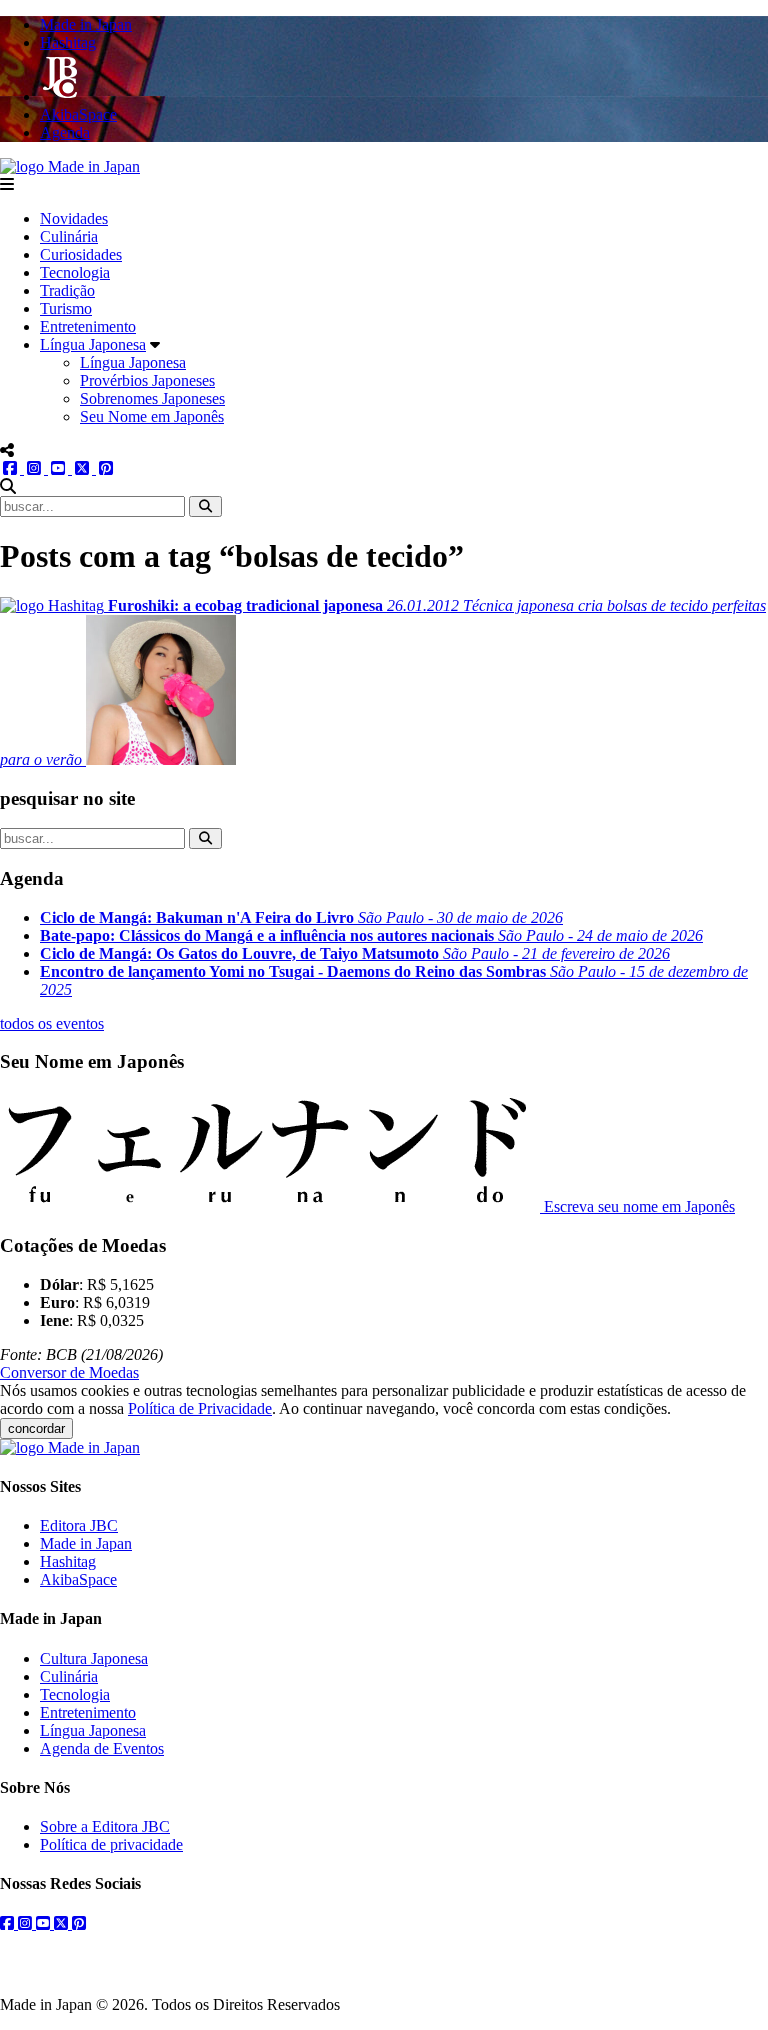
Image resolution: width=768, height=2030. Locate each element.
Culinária (69, 236)
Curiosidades (81, 254)
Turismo (66, 308)
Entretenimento (88, 326)
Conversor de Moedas (69, 1372)
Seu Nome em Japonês (152, 416)
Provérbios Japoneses (147, 380)
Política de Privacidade (200, 1408)
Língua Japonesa (93, 344)
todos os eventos (52, 1023)
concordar (36, 1428)
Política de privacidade (111, 1844)
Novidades (74, 218)
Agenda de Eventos (102, 1748)
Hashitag (68, 1561)
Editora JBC (79, 1525)
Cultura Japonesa (94, 1658)
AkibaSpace (78, 1579)
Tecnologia (75, 272)
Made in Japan (86, 1543)
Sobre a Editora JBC (105, 1826)
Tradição (67, 290)
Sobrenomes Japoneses (152, 398)
